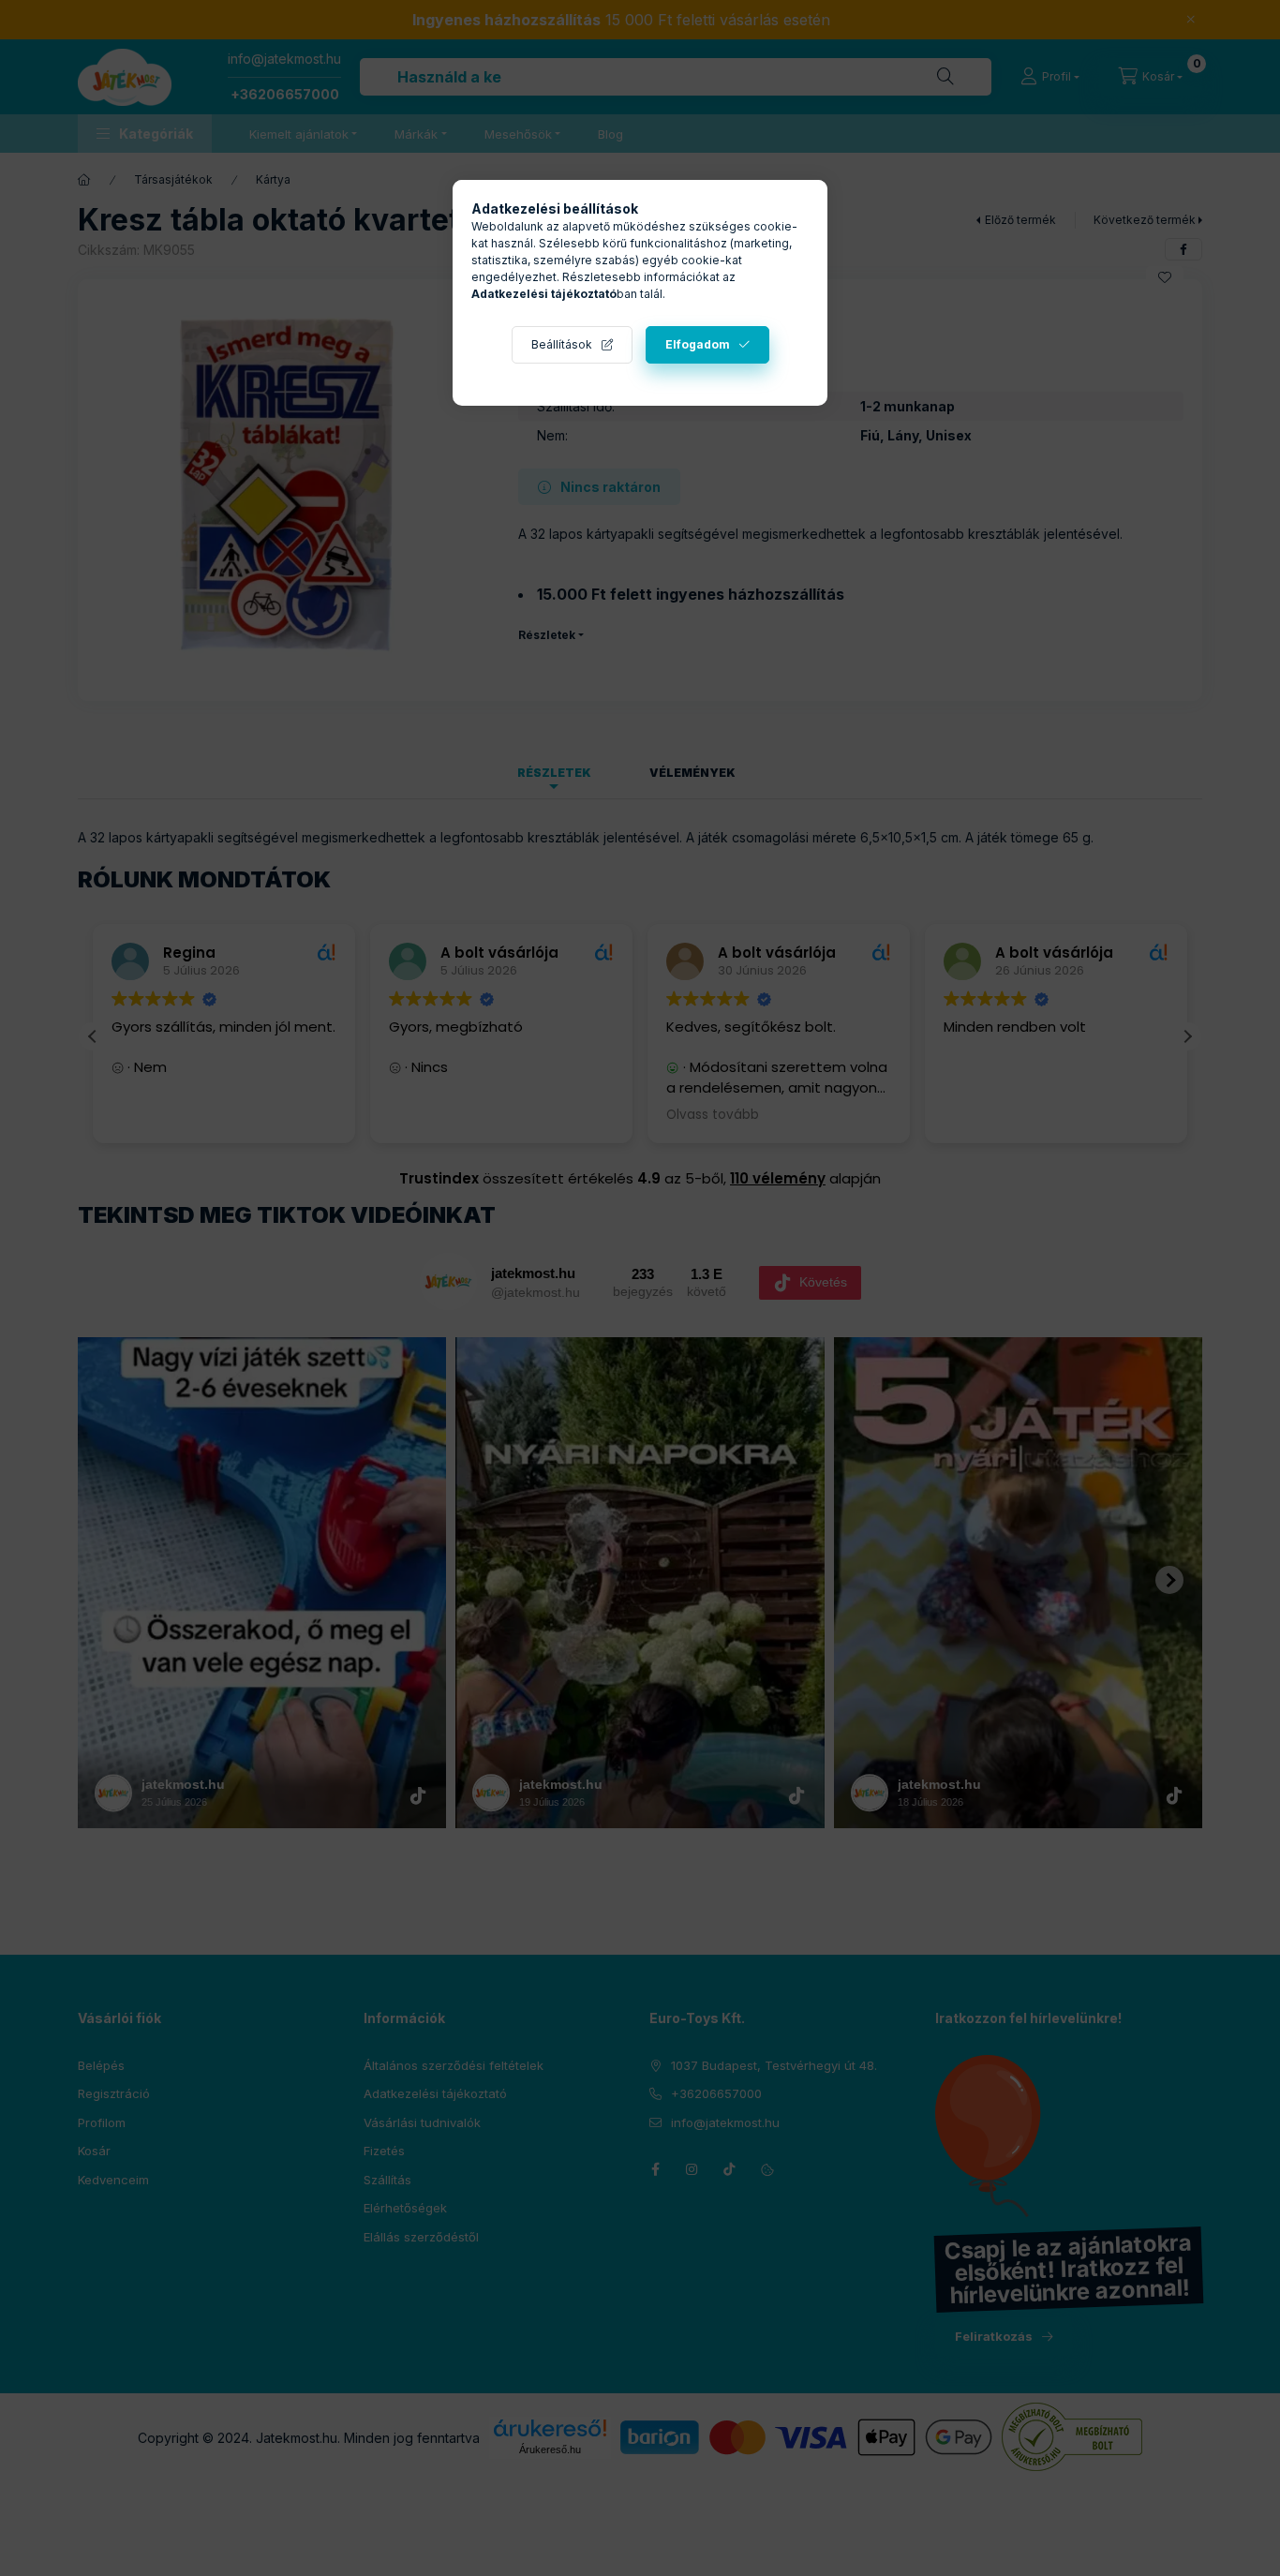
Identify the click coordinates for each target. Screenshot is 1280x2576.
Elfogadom (698, 344)
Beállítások (562, 344)
